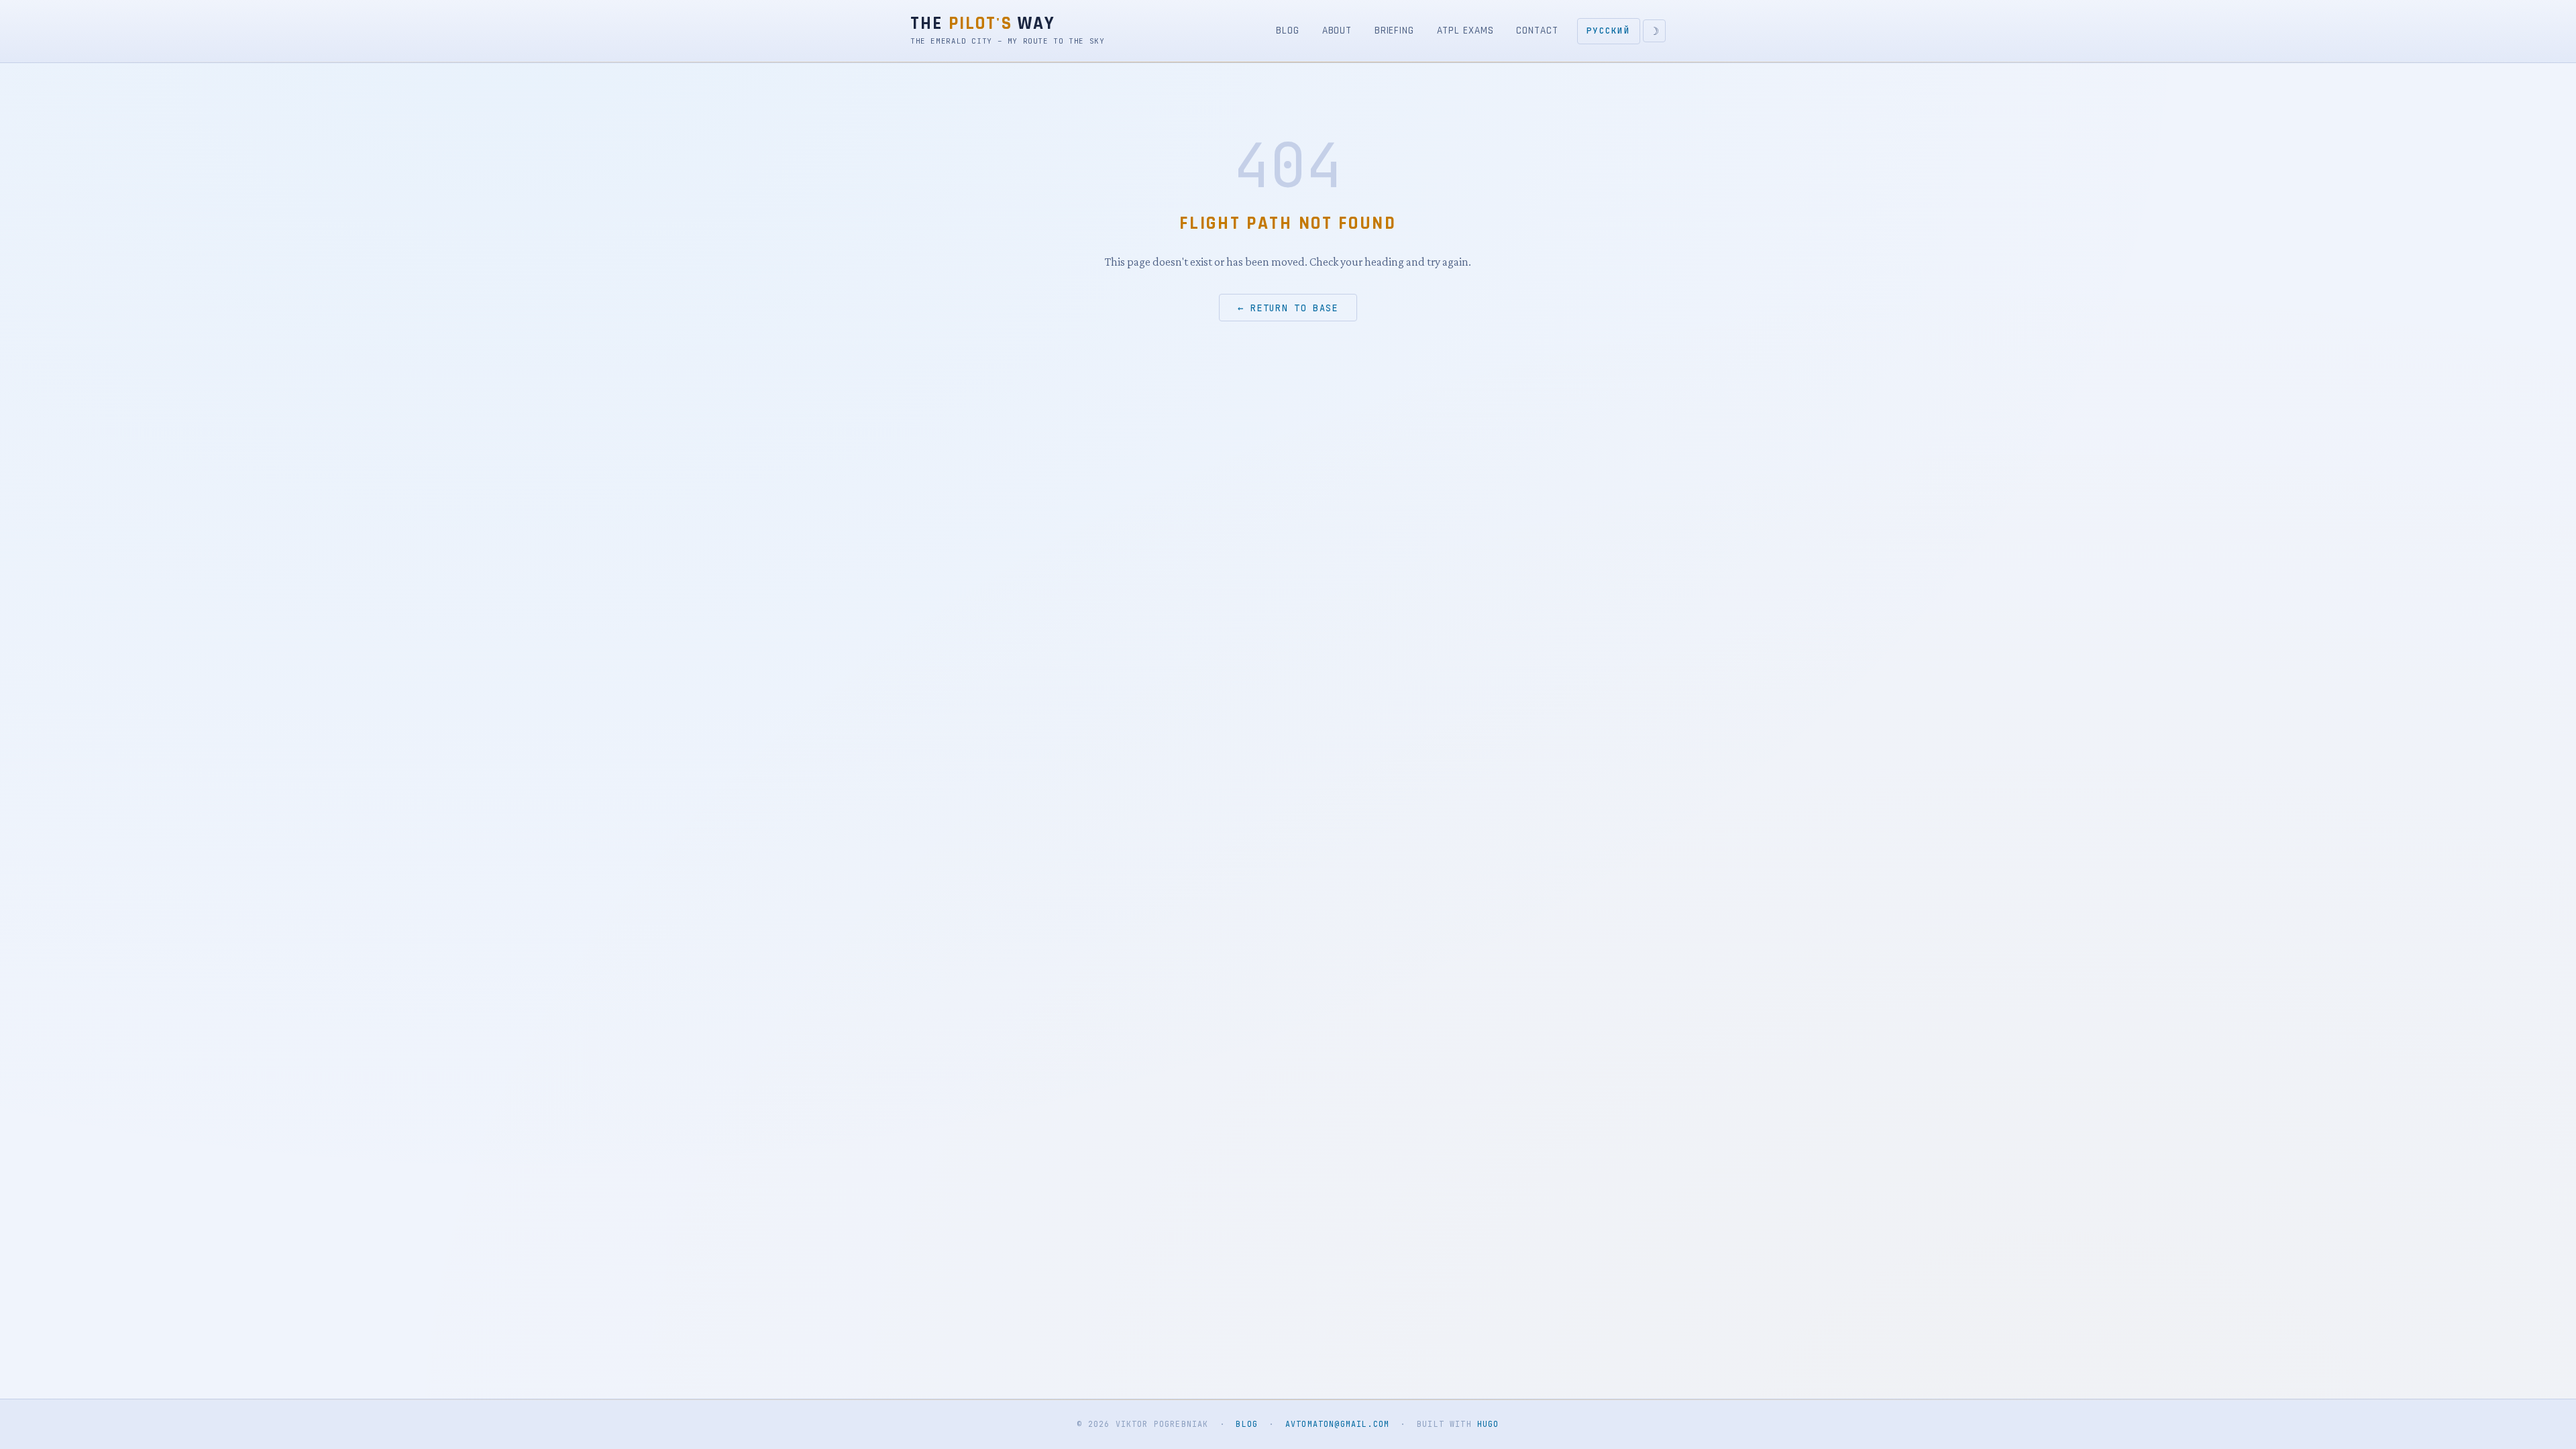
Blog (1288, 31)
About (1337, 31)
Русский (1608, 31)
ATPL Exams (1465, 31)
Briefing (1394, 31)
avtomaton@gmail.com (1337, 1424)
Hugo (1488, 1424)
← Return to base (1288, 307)
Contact (1537, 31)
